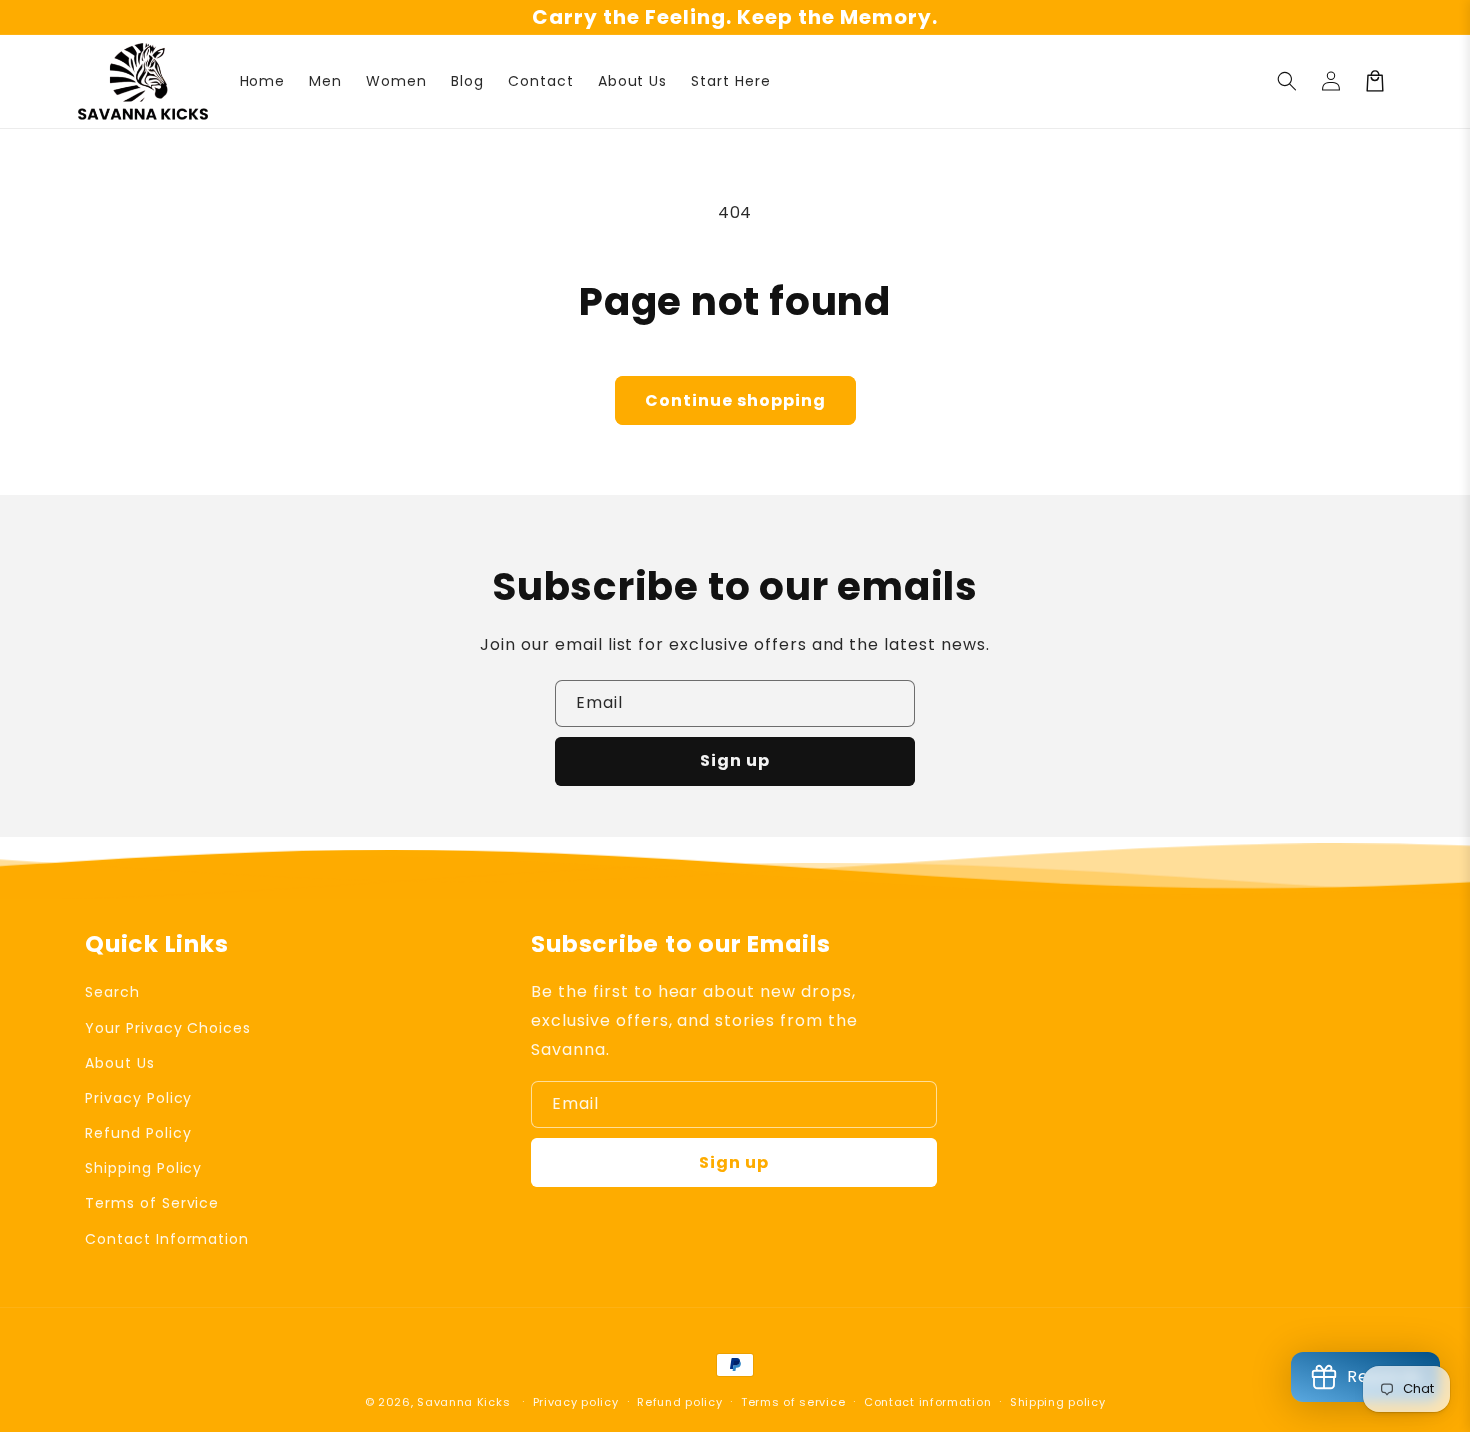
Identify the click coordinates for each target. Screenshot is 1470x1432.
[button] (1287, 81)
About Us (120, 1063)
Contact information (927, 1402)
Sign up (735, 760)
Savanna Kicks (463, 1402)
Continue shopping (735, 400)
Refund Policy (138, 1133)
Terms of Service (152, 1203)
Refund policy (679, 1402)
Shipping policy (1058, 1402)
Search (112, 992)
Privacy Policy (138, 1098)
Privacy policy (576, 1402)
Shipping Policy (143, 1168)
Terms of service (793, 1402)
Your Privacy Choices (168, 1028)
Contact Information (167, 1239)
